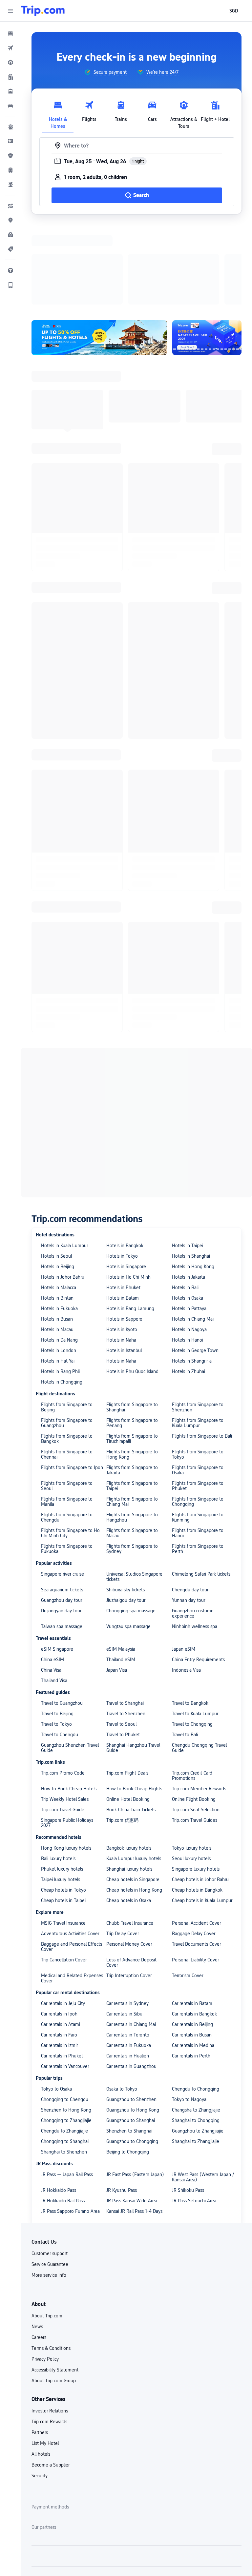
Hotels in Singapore (126, 1181)
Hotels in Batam (123, 1213)
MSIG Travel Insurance (63, 1838)
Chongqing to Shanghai (65, 2056)
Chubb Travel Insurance (130, 1838)
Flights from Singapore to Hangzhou (132, 1432)
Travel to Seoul (121, 1639)
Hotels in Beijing (58, 1181)
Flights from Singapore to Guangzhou (67, 1338)
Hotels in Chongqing (62, 1297)
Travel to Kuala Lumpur (195, 1628)
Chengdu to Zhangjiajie (64, 2046)
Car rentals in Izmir (59, 1960)
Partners (40, 2347)
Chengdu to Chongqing (196, 2004)
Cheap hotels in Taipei (63, 1815)
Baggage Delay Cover (194, 1848)
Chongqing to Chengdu (65, 2014)
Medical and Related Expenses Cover (72, 1893)
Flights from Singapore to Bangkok (67, 1353)
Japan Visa (117, 1585)
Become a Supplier (51, 2380)
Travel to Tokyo (56, 1639)
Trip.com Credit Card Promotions (192, 1690)
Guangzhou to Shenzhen (131, 2014)
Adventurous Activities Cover (70, 1848)
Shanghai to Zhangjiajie (196, 2056)
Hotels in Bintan (57, 1213)
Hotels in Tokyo (122, 1171)
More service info (49, 2190)
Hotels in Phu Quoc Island (132, 1286)
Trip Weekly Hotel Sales (65, 1714)
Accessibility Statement (55, 2285)
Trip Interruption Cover (129, 1890)
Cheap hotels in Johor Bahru (200, 1794)
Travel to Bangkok (190, 1618)
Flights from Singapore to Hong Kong (132, 1369)
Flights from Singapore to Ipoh (72, 1382)
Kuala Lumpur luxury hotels (134, 1773)
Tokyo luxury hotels (192, 1763)
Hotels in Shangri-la (192, 1276)
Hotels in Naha (121, 1255)
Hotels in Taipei (188, 1160)
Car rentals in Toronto (128, 1950)
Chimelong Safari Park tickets (201, 1489)
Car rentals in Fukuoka (129, 1960)
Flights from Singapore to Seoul (67, 1401)
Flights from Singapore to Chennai (67, 1369)
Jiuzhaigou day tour (126, 1515)
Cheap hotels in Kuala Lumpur (202, 1815)
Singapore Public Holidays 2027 (67, 1738)
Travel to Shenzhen (126, 1628)
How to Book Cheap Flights (134, 1703)
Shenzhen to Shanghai (129, 2046)
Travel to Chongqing (192, 1639)
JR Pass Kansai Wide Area (132, 2115)
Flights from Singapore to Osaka (198, 1385)
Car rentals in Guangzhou (131, 1981)
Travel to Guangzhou (62, 1618)
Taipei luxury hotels (61, 1794)
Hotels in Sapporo (124, 1234)
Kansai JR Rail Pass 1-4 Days (134, 2126)
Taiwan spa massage (62, 1541)
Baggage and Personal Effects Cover (72, 1861)
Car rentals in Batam (192, 1918)
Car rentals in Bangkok (194, 1929)
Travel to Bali (185, 1649)
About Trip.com (47, 2231)
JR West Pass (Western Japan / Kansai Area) (203, 2092)
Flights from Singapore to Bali (202, 1351)
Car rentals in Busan (192, 1950)
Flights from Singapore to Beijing (67, 1322)
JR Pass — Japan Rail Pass (67, 2089)
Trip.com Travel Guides (195, 1735)
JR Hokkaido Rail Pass (63, 2115)
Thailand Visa (54, 1595)
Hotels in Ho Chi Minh (128, 1192)
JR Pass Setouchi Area (194, 2115)
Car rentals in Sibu (124, 1929)
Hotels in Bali (185, 1202)
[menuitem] (10, 33)
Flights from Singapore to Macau (132, 1448)
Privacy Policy (45, 2274)
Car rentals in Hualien (128, 1971)
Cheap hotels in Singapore (133, 1794)
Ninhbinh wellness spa (195, 1541)
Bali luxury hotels (58, 1773)
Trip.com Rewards (49, 2336)
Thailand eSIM (121, 1574)
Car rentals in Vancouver (65, 1981)
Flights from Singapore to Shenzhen (198, 1322)
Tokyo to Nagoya (189, 2014)
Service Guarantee (50, 2179)
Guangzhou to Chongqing (132, 2056)
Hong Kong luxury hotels (66, 1763)
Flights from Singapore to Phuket (198, 1401)
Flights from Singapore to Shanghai (132, 1322)
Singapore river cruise (63, 1489)
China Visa (51, 1585)
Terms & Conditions (51, 2263)
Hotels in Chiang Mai (193, 1234)
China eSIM (52, 1574)
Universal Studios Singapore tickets (134, 1491)
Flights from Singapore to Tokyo (198, 1369)
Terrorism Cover (188, 1890)
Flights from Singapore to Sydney (132, 1464)
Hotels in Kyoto (122, 1244)
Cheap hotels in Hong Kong (134, 1805)
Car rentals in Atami (61, 1939)
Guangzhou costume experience (193, 1528)
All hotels (41, 2369)
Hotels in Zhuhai (189, 1286)
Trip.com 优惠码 (122, 1735)
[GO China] (99, 252)
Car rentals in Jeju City (63, 1918)
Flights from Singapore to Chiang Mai (132, 1416)
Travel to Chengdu (60, 1649)
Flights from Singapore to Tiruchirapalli (132, 1353)
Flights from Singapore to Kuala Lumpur (198, 1338)
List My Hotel (45, 2358)
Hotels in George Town (195, 1265)
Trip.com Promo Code (63, 1688)
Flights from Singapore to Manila (67, 1416)
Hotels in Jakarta (189, 1192)
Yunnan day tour (189, 1515)
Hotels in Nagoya (189, 1244)
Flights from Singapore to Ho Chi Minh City (70, 1448)
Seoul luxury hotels (191, 1773)
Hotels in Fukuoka (59, 1223)
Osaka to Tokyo (122, 2004)
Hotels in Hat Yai (58, 1276)
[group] (105, 72)
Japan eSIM (184, 1564)
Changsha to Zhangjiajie (196, 2025)
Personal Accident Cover (196, 1838)
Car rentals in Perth (191, 1971)
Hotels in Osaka (188, 1213)
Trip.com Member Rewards (199, 1703)
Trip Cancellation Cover (64, 1875)
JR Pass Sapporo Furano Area (70, 2126)
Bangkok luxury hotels (129, 1763)
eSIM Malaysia (121, 1564)
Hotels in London (59, 1265)
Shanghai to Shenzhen (64, 2067)
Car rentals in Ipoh (59, 1929)
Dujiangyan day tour (61, 1525)
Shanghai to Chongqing (196, 2035)
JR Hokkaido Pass (59, 2105)
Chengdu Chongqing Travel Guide (199, 1662)
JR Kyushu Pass (122, 2105)
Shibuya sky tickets (126, 1504)
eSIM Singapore (57, 1564)
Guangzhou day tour (62, 1515)
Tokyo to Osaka (56, 2004)
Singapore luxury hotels (196, 1784)
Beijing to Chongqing (128, 2067)
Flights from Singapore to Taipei (132, 1401)
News (37, 2241)
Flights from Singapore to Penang (132, 1338)
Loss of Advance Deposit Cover (131, 1877)
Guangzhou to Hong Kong (133, 2025)
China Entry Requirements (198, 1574)
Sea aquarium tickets (62, 1504)
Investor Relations (50, 2326)
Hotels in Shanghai (191, 1171)
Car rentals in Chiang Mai (131, 1939)
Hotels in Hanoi (188, 1255)
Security (40, 2390)
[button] (10, 11)
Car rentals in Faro (59, 1950)
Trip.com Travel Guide (63, 1724)
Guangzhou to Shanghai (131, 2035)
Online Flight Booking (194, 1714)
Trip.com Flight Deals (127, 1688)
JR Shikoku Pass (188, 2105)
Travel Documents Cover (196, 1859)
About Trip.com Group (54, 2295)
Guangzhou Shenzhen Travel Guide (70, 1662)
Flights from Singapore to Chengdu (67, 1432)
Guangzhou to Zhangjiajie (198, 2046)
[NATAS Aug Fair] (207, 252)
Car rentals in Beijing (192, 1939)
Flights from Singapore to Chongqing (198, 1416)
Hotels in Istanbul (124, 1265)
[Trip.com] (43, 11)
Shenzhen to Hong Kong (66, 2025)
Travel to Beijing (57, 1628)
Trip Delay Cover (123, 1848)
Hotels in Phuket (123, 1202)
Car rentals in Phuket (62, 1971)
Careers (39, 2252)
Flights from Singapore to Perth (198, 1464)
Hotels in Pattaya (189, 1223)
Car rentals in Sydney (127, 1918)
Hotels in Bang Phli (60, 1286)
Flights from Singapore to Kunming (198, 1432)
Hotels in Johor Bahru (63, 1192)
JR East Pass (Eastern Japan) (135, 2089)
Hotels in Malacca (59, 1202)
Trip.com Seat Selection (196, 1724)
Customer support (50, 2168)
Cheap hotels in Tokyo (63, 1805)
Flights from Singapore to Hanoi (198, 1448)
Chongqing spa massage (131, 1525)
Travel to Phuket (123, 1649)
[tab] (58, 113)
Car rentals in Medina (193, 1960)
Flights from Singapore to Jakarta (132, 1385)
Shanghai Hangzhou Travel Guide (133, 1662)
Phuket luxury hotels (62, 1784)
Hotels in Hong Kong (193, 1181)
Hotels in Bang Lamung (130, 1223)
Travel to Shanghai (125, 1618)
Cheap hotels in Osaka (129, 1815)
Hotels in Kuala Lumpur (64, 1160)
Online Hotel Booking (128, 1714)
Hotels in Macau (57, 1244)
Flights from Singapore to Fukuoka (67, 1464)
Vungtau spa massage (128, 1541)
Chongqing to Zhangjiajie (66, 2035)
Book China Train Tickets (131, 1724)
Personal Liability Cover (195, 1875)
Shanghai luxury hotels (129, 1784)
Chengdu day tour (190, 1504)
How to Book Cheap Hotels (69, 1703)
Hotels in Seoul (56, 1171)
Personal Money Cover (129, 1859)
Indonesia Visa (186, 1585)
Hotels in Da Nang (59, 1255)
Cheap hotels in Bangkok (197, 1805)
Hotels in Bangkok (125, 1160)
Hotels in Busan (57, 1234)
